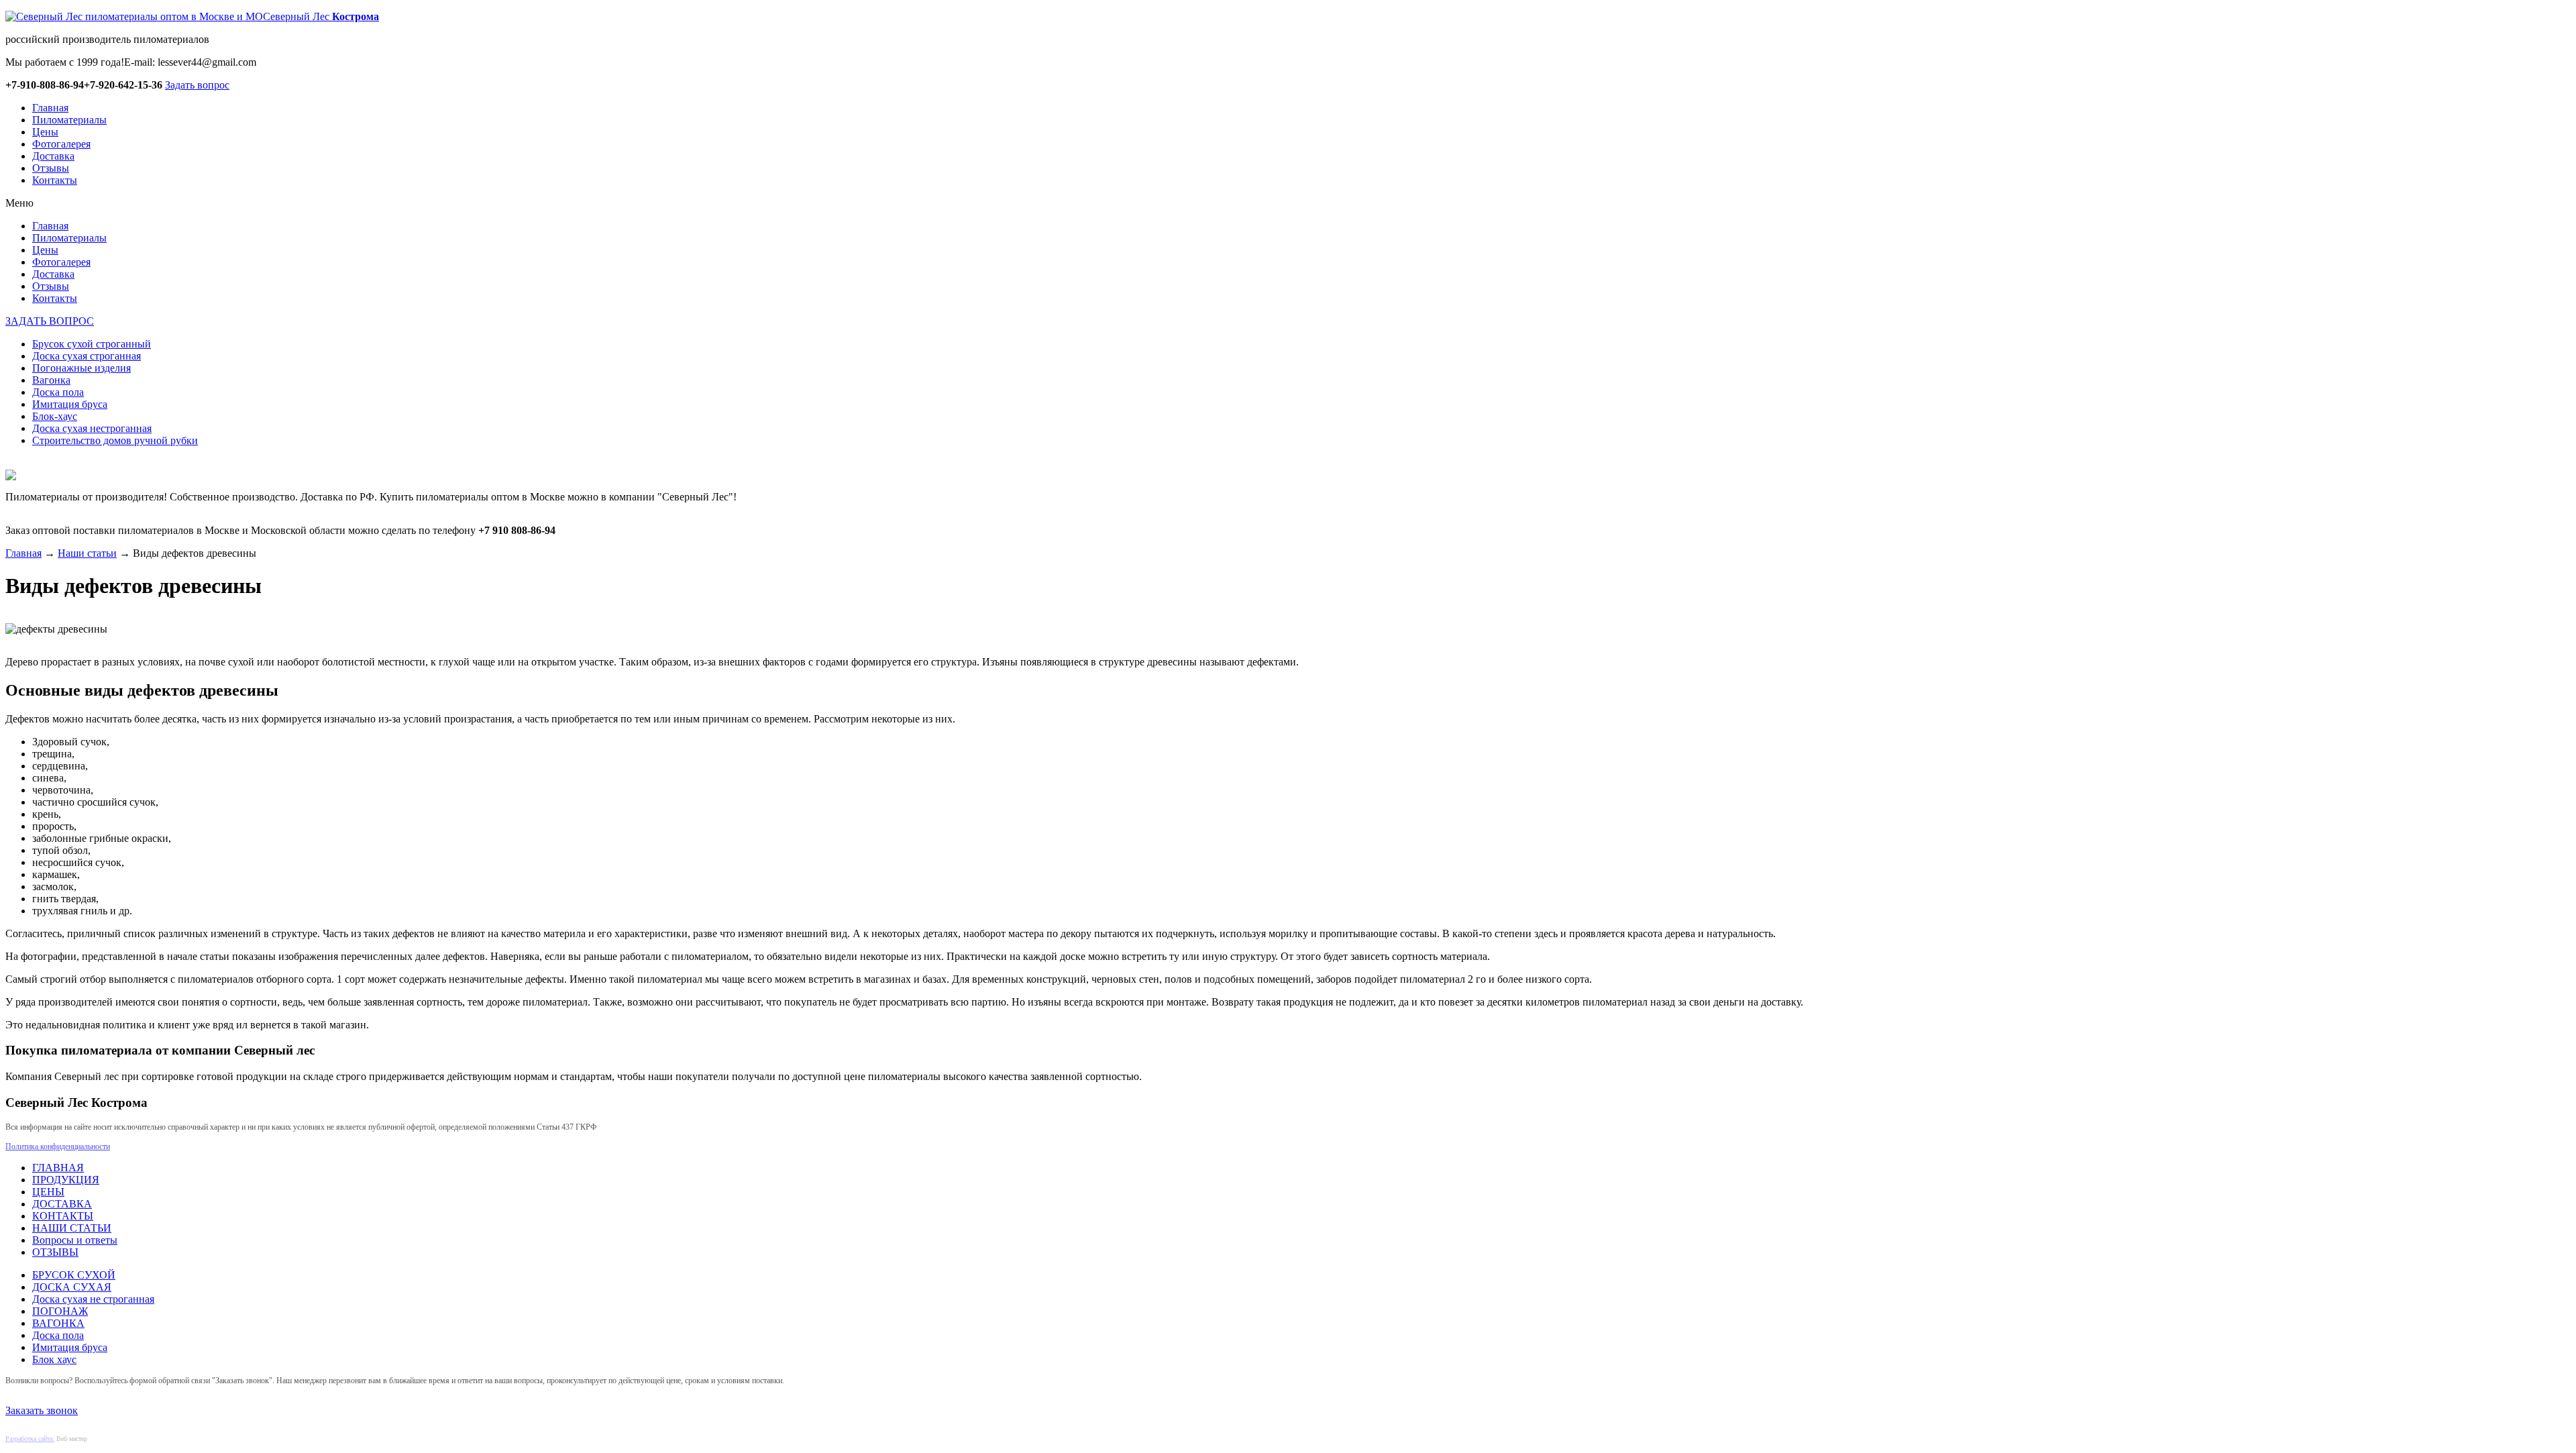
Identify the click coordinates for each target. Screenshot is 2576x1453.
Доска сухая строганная (87, 356)
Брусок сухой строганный (92, 344)
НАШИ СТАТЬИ (72, 1228)
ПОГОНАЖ (60, 1311)
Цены (45, 132)
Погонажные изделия (82, 368)
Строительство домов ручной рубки (115, 440)
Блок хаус (54, 1359)
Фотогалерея (61, 144)
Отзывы (51, 168)
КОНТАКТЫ (63, 1216)
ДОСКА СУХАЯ (72, 1287)
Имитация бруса (70, 404)
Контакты (55, 180)
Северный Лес (321, 16)
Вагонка (51, 380)
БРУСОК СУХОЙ (74, 1275)
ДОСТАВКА (62, 1204)
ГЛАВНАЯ (58, 1168)
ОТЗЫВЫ (55, 1252)
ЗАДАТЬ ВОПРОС (50, 321)
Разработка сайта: (30, 1439)
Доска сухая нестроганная (92, 428)
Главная (50, 108)
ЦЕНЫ (48, 1192)
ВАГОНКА (58, 1323)
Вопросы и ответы (75, 1240)
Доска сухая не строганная (93, 1299)
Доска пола (58, 392)
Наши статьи (87, 553)
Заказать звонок (42, 1410)
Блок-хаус (55, 416)
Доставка (53, 156)
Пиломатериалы (69, 120)
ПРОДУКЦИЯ (66, 1180)
